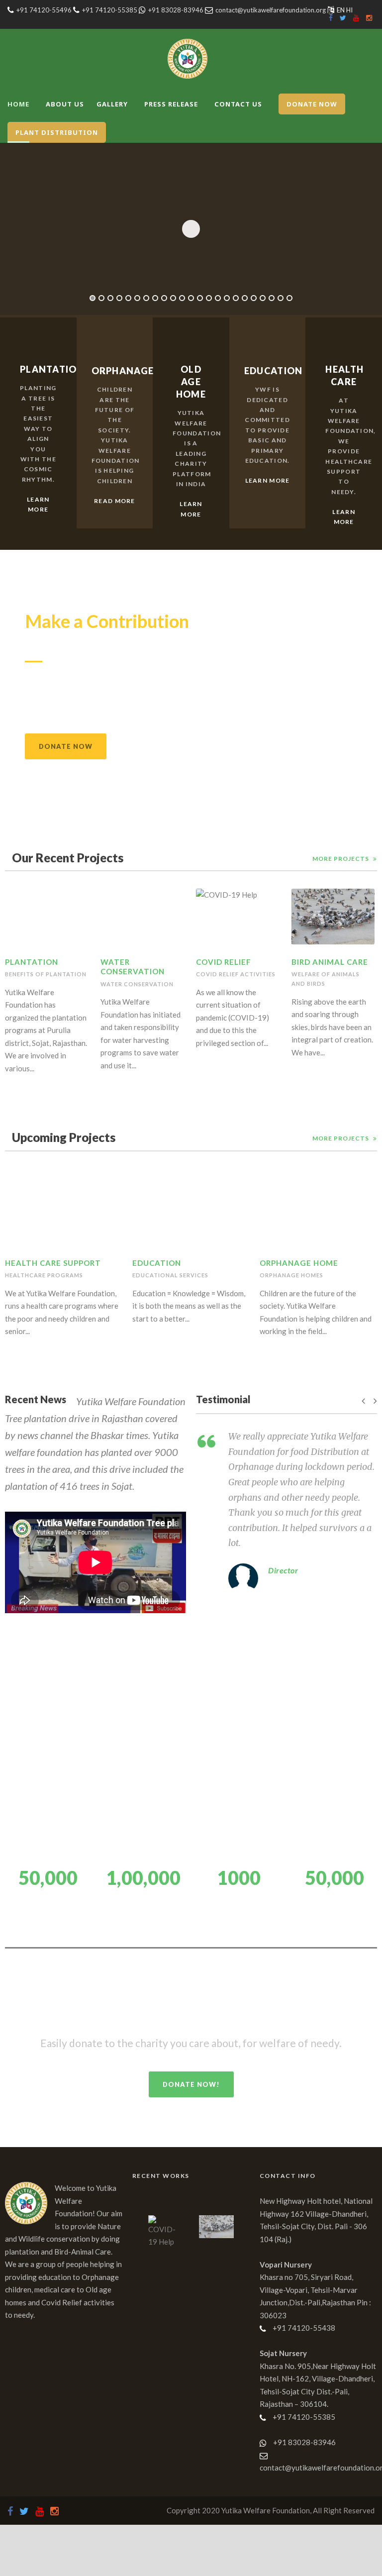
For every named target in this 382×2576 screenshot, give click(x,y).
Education (157, 1263)
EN (341, 10)
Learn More (38, 504)
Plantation (32, 962)
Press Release (171, 104)
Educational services (170, 1275)
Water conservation (137, 984)
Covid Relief (224, 962)
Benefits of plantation (46, 974)
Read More (115, 501)
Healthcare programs (44, 1275)
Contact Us (238, 104)
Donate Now (66, 746)
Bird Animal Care (330, 962)
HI (349, 10)
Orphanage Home (299, 1263)
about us (65, 104)
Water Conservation (133, 967)
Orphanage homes (291, 1275)
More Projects (341, 859)
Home (18, 104)
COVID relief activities (236, 974)
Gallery (112, 104)
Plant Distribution (57, 132)
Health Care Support (53, 1263)
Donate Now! (191, 2084)
